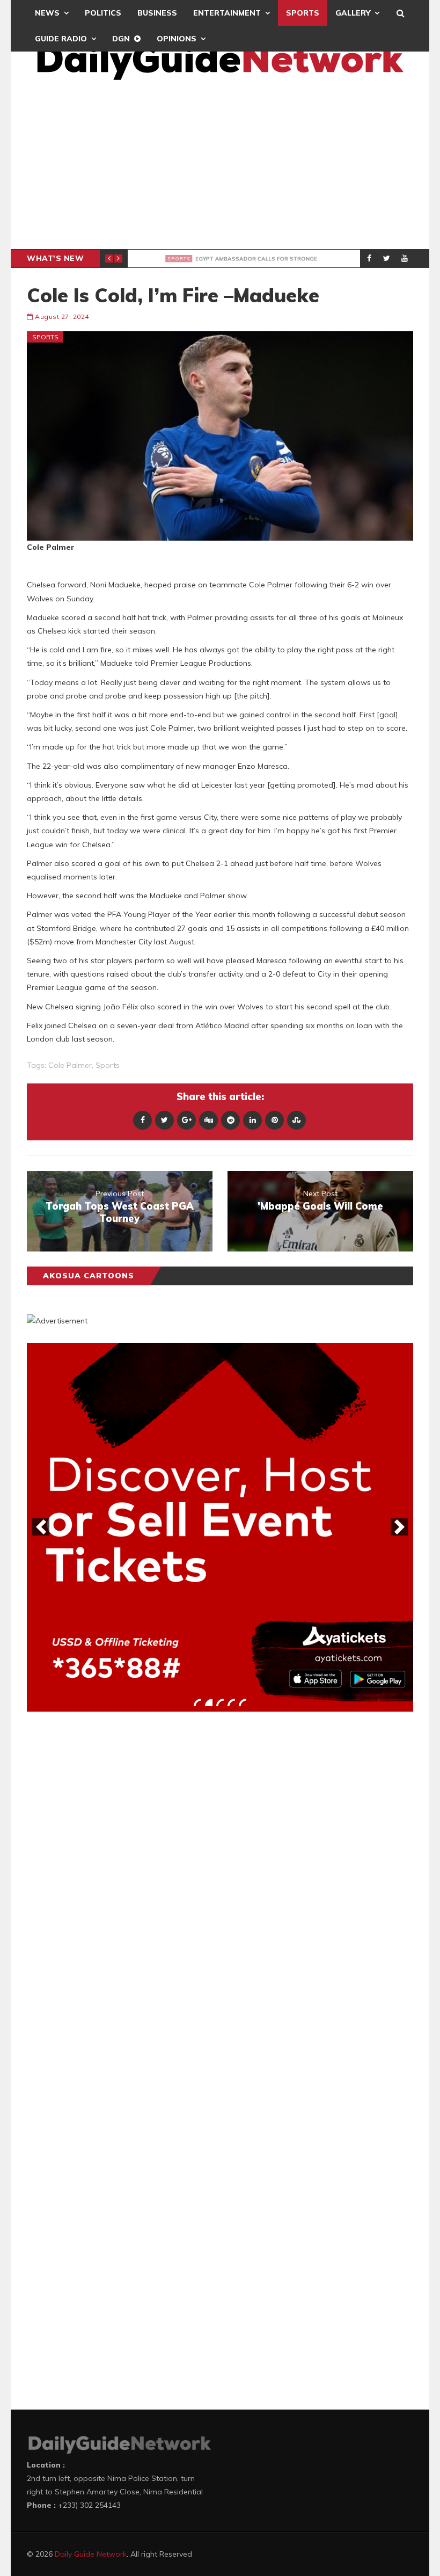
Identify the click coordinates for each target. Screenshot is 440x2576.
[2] (209, 1702)
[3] (220, 1702)
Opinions (177, 39)
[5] (243, 1702)
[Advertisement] (220, 169)
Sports (303, 13)
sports (108, 1065)
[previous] (41, 1527)
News (47, 13)
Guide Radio (61, 39)
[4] (231, 1702)
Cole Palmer (70, 1065)
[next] (399, 1527)
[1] (197, 1702)
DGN (121, 39)
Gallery (353, 13)
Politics (103, 13)
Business (157, 13)
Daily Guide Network (91, 2554)
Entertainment (227, 13)
